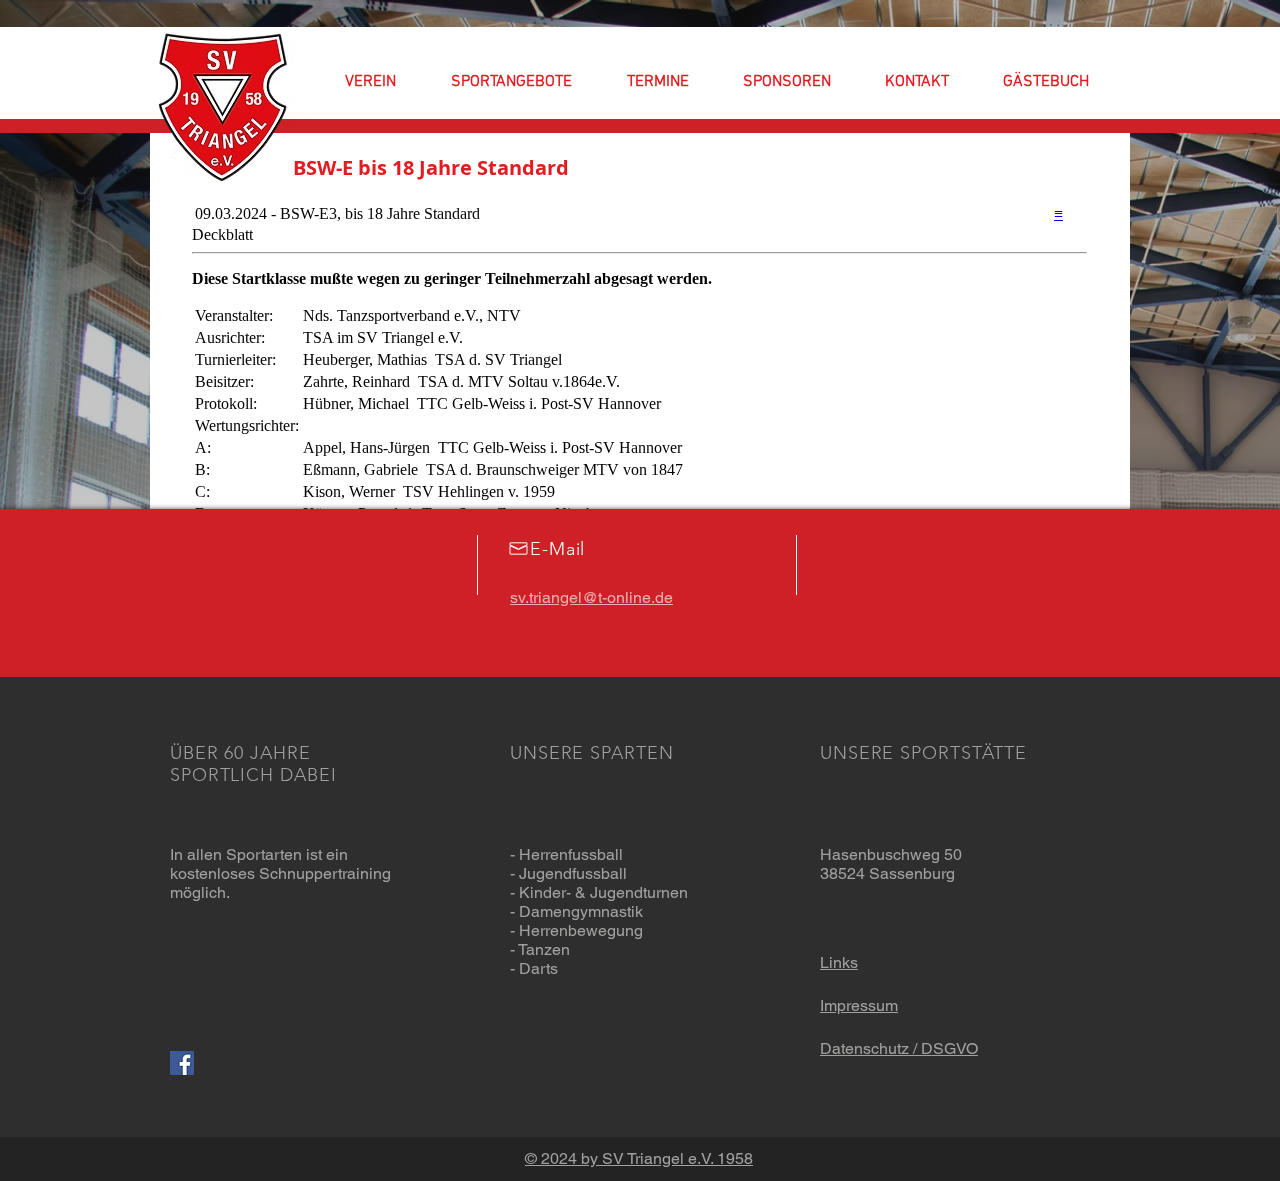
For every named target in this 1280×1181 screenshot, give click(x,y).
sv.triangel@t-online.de (591, 597)
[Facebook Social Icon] (182, 1063)
